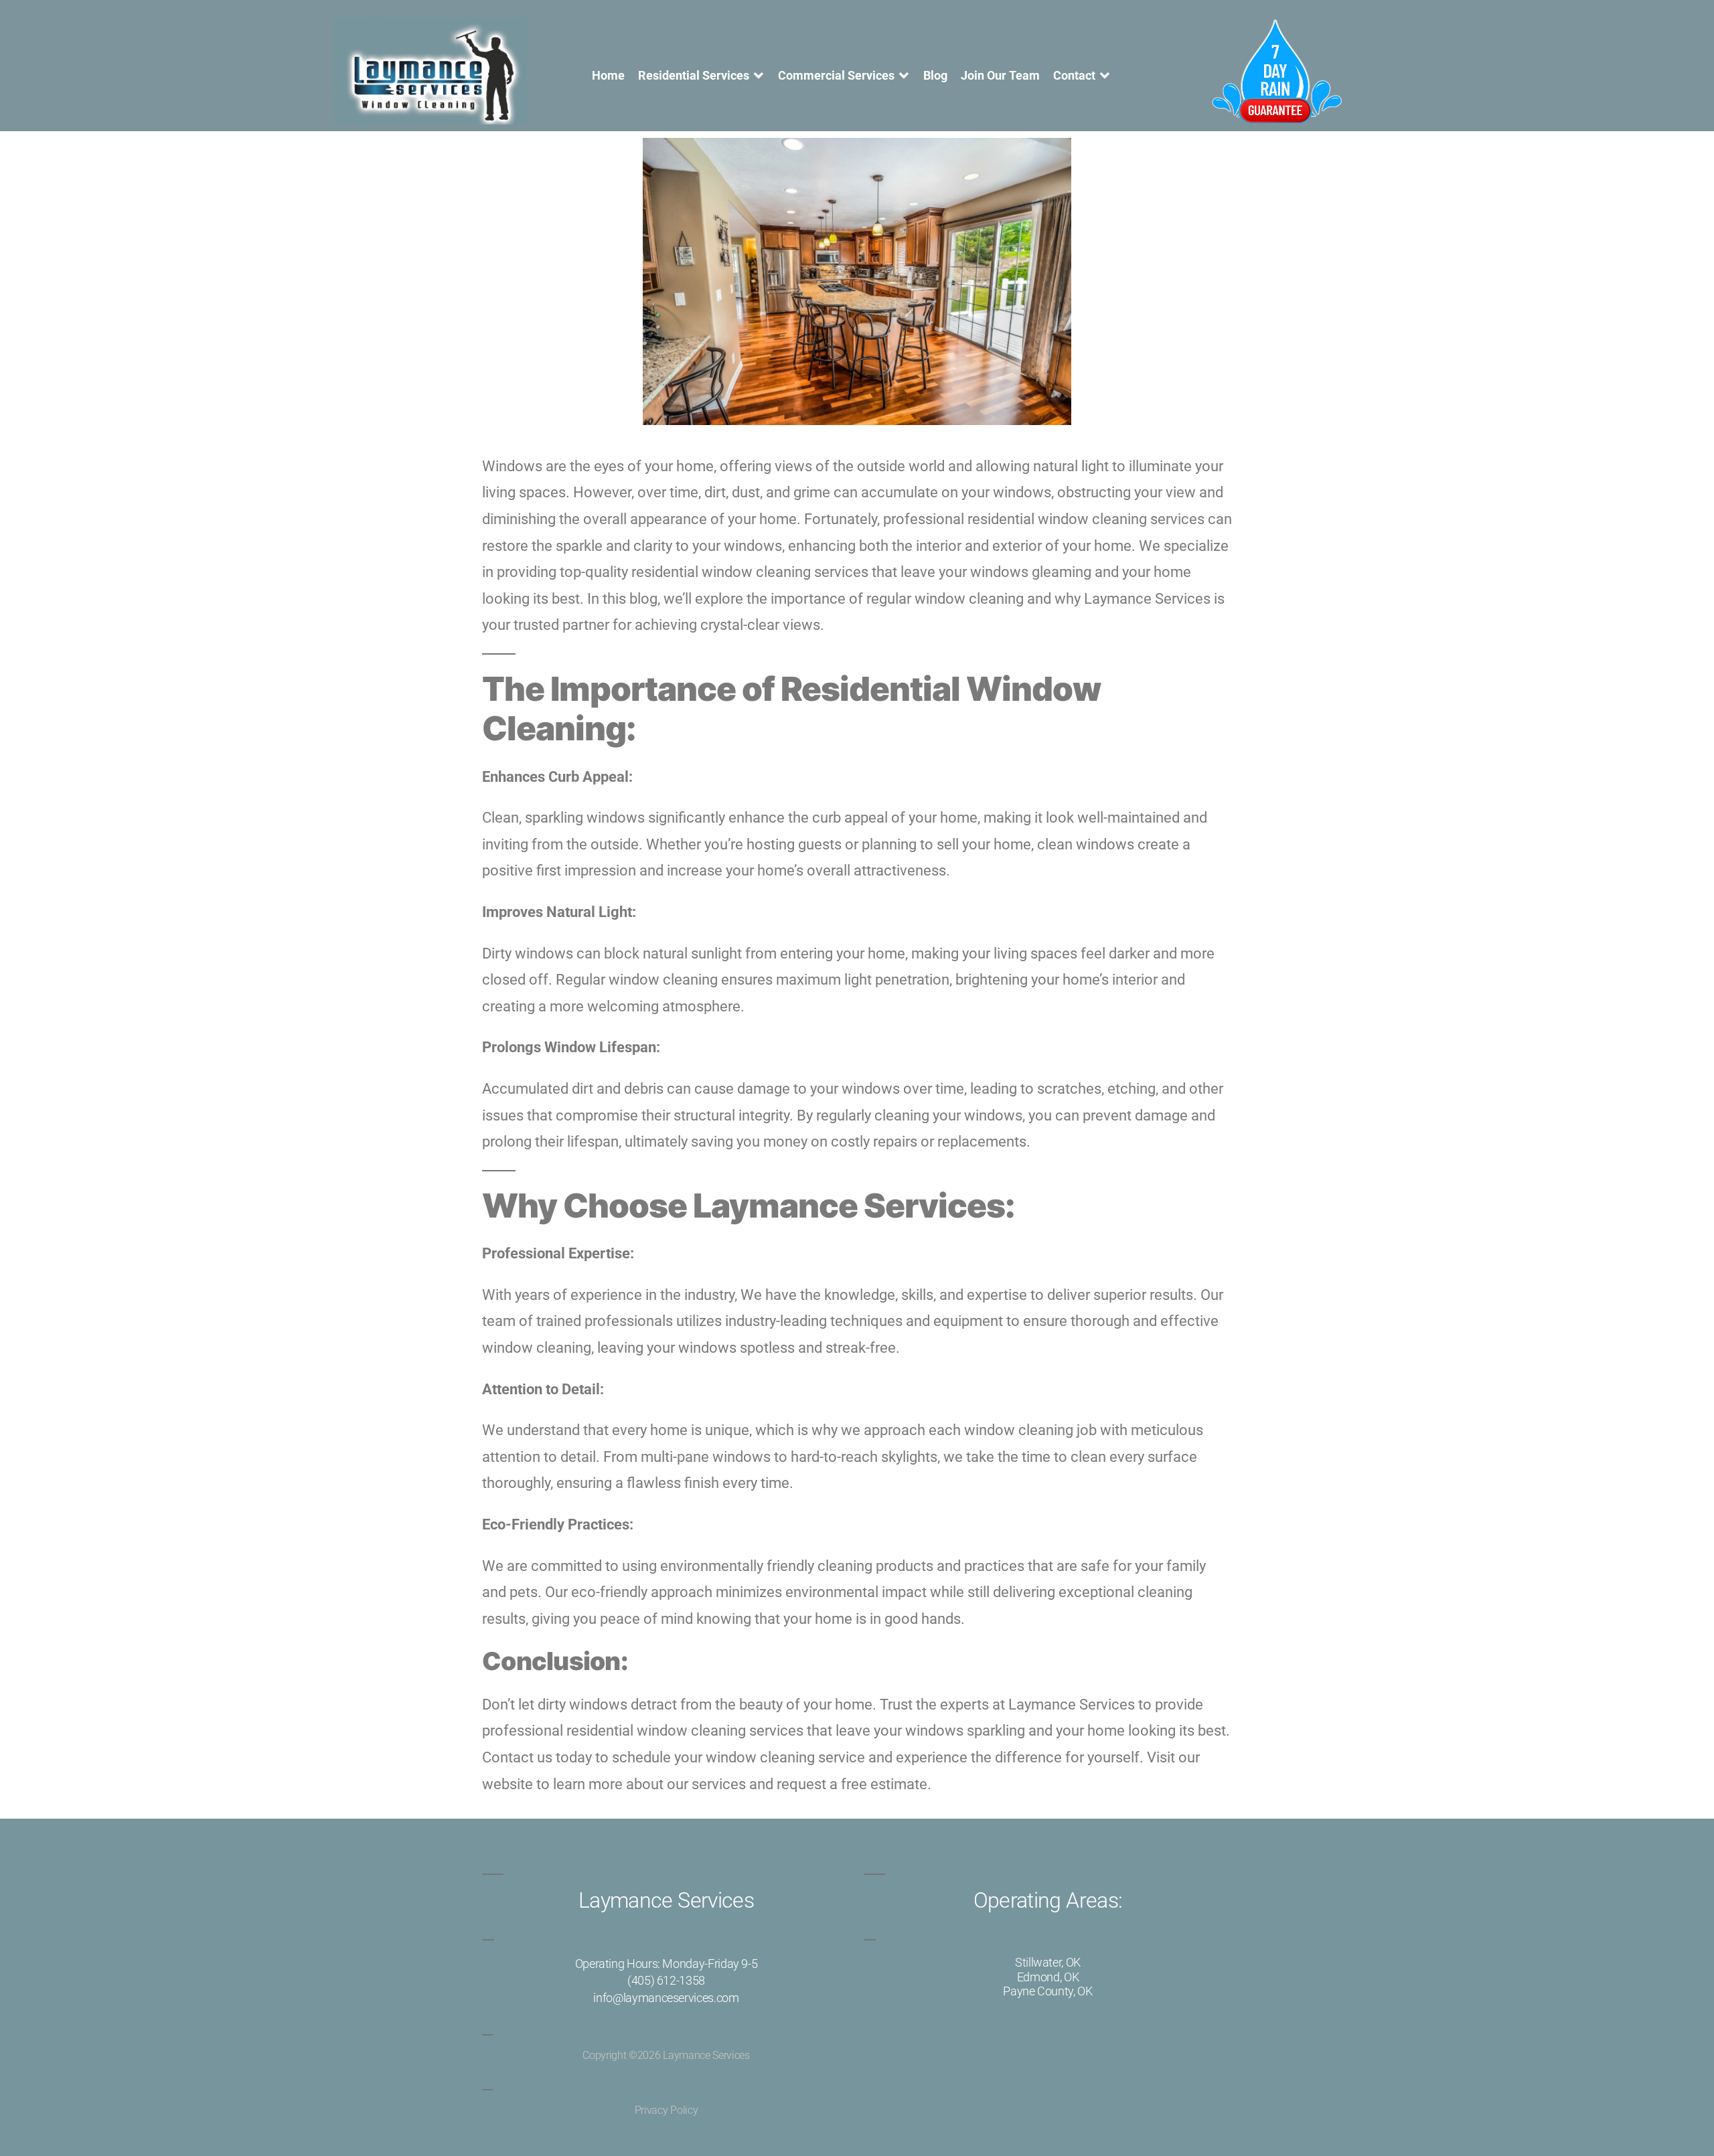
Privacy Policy (667, 2110)
